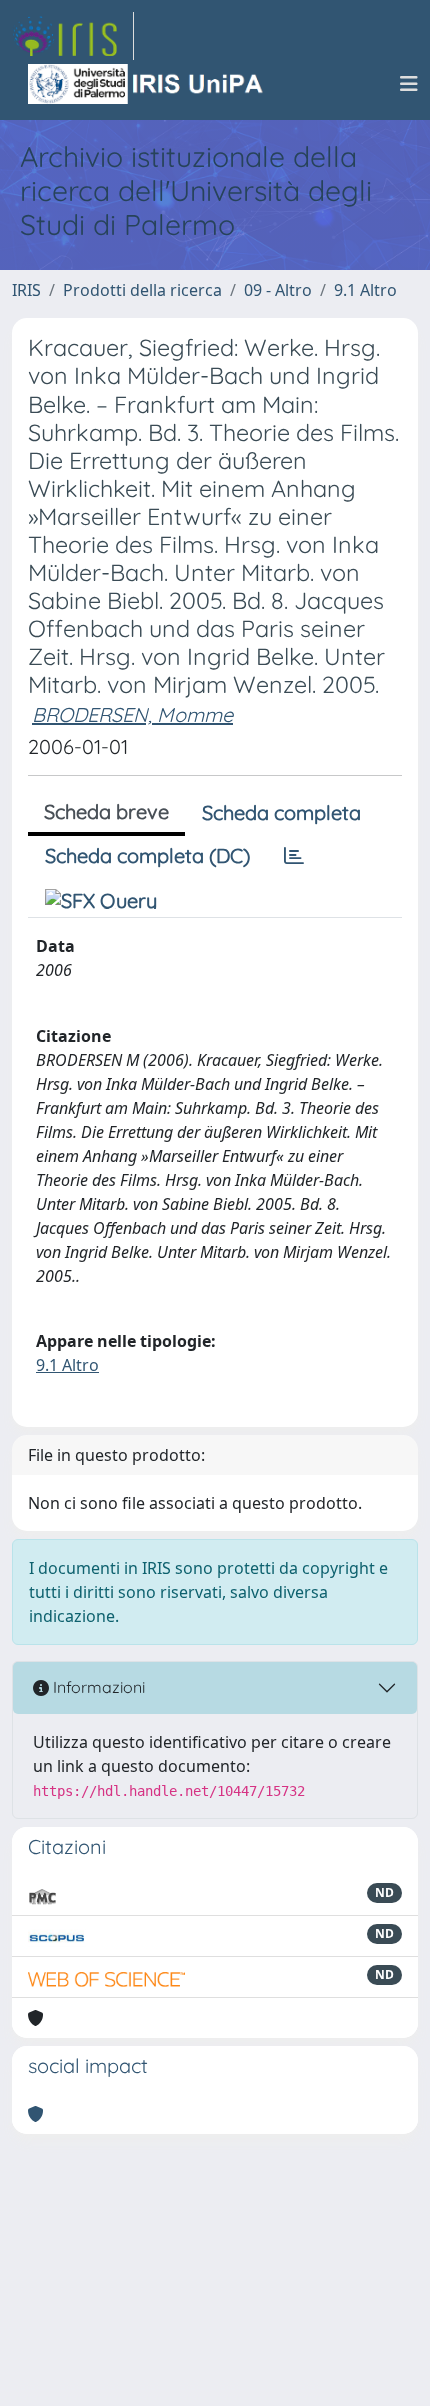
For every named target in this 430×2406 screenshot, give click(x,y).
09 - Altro (278, 290)
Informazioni (97, 1687)
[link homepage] (73, 36)
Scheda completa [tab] (281, 812)
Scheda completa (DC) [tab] (147, 855)
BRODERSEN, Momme (132, 714)
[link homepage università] (147, 84)
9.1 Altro (365, 290)
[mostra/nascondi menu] (409, 84)
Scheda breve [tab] (106, 811)
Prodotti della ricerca (142, 290)
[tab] (294, 856)
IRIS (26, 290)
